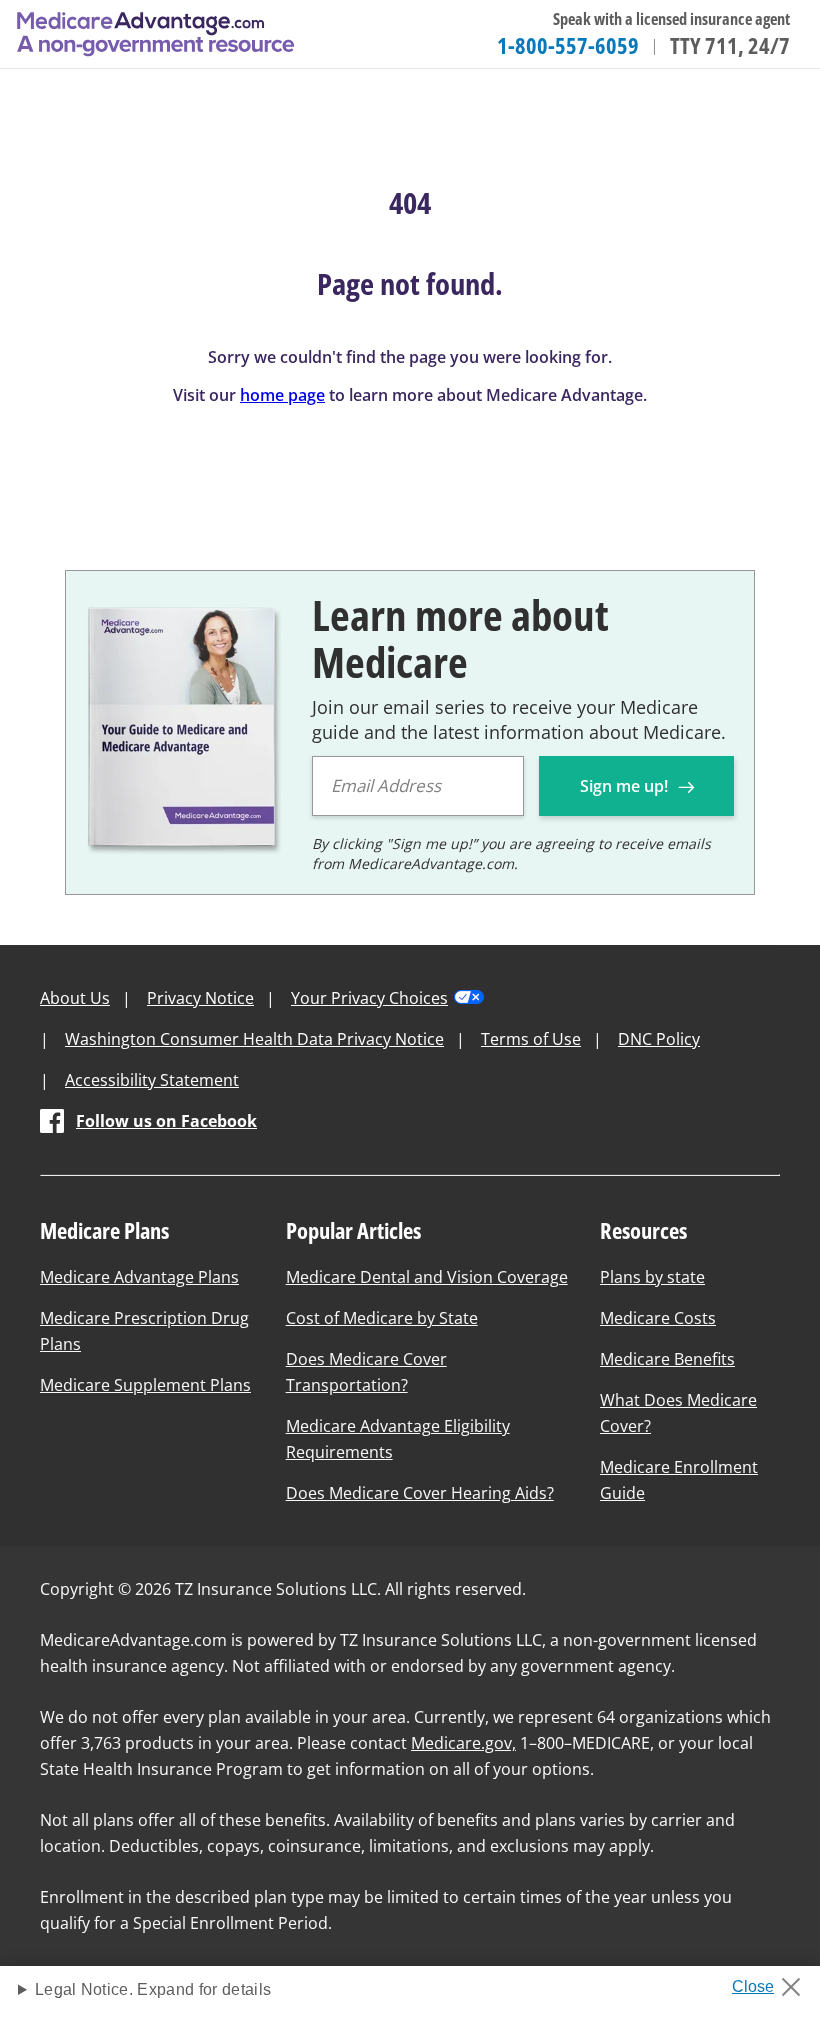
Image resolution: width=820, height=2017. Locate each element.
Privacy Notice (200, 998)
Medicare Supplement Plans (145, 1385)
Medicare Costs (658, 1318)
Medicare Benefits (667, 1359)
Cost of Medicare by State (382, 1318)
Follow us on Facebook (166, 1121)
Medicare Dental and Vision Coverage (427, 1277)
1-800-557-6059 (568, 45)
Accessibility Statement (152, 1080)
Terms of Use (531, 1039)
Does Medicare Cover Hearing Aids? (420, 1493)
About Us (75, 998)
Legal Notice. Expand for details (153, 1989)
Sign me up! (626, 786)
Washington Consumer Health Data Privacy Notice (254, 1039)
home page (282, 395)
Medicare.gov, (463, 1743)
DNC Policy (659, 1039)
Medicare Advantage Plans (139, 1277)
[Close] (773, 1981)
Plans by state (652, 1277)
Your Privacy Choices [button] (369, 998)
